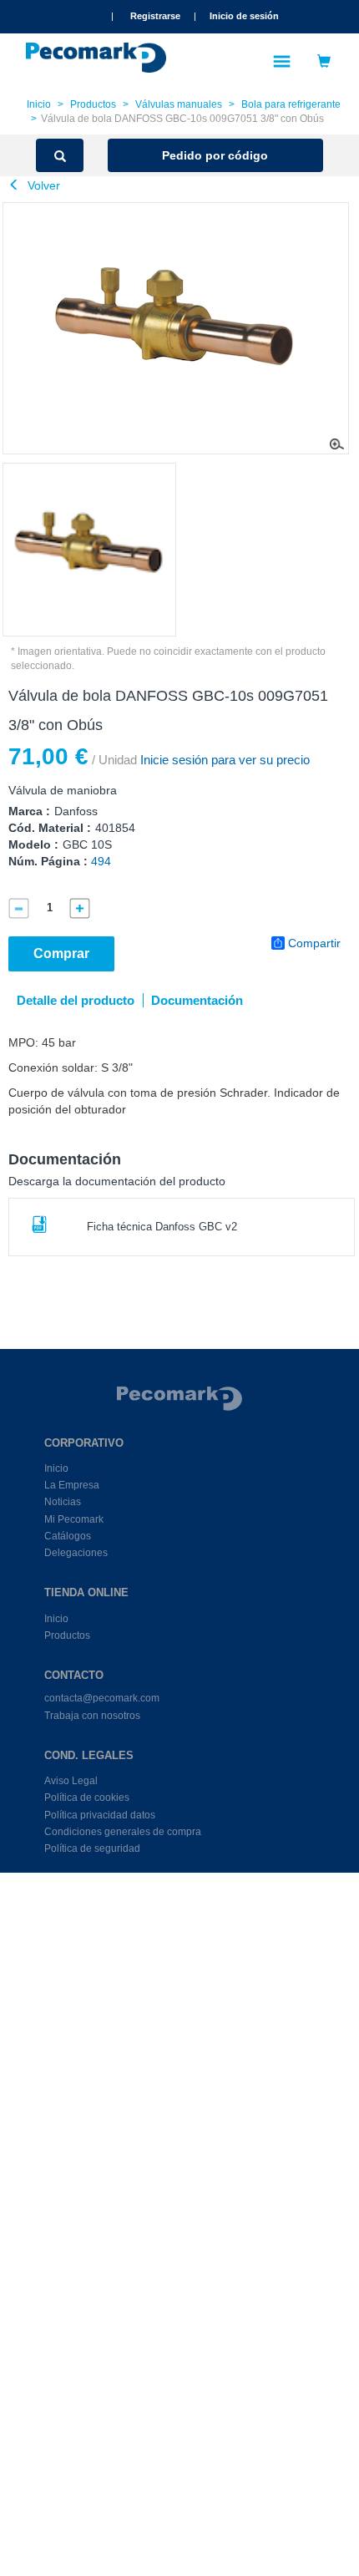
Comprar (61, 953)
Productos (93, 104)
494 (101, 861)
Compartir (314, 943)
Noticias (63, 1502)
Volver (42, 185)
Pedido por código (215, 155)
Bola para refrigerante (291, 104)
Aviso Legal (71, 1781)
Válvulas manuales (179, 104)
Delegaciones (76, 1553)
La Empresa (72, 1485)
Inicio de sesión (244, 16)
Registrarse (155, 16)
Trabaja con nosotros (92, 1716)
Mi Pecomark (74, 1519)
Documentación (197, 1000)
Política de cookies (87, 1798)
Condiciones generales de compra (123, 1832)
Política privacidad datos (100, 1815)
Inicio (39, 104)
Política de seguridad (92, 1848)
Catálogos (68, 1536)
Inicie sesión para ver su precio (223, 760)
